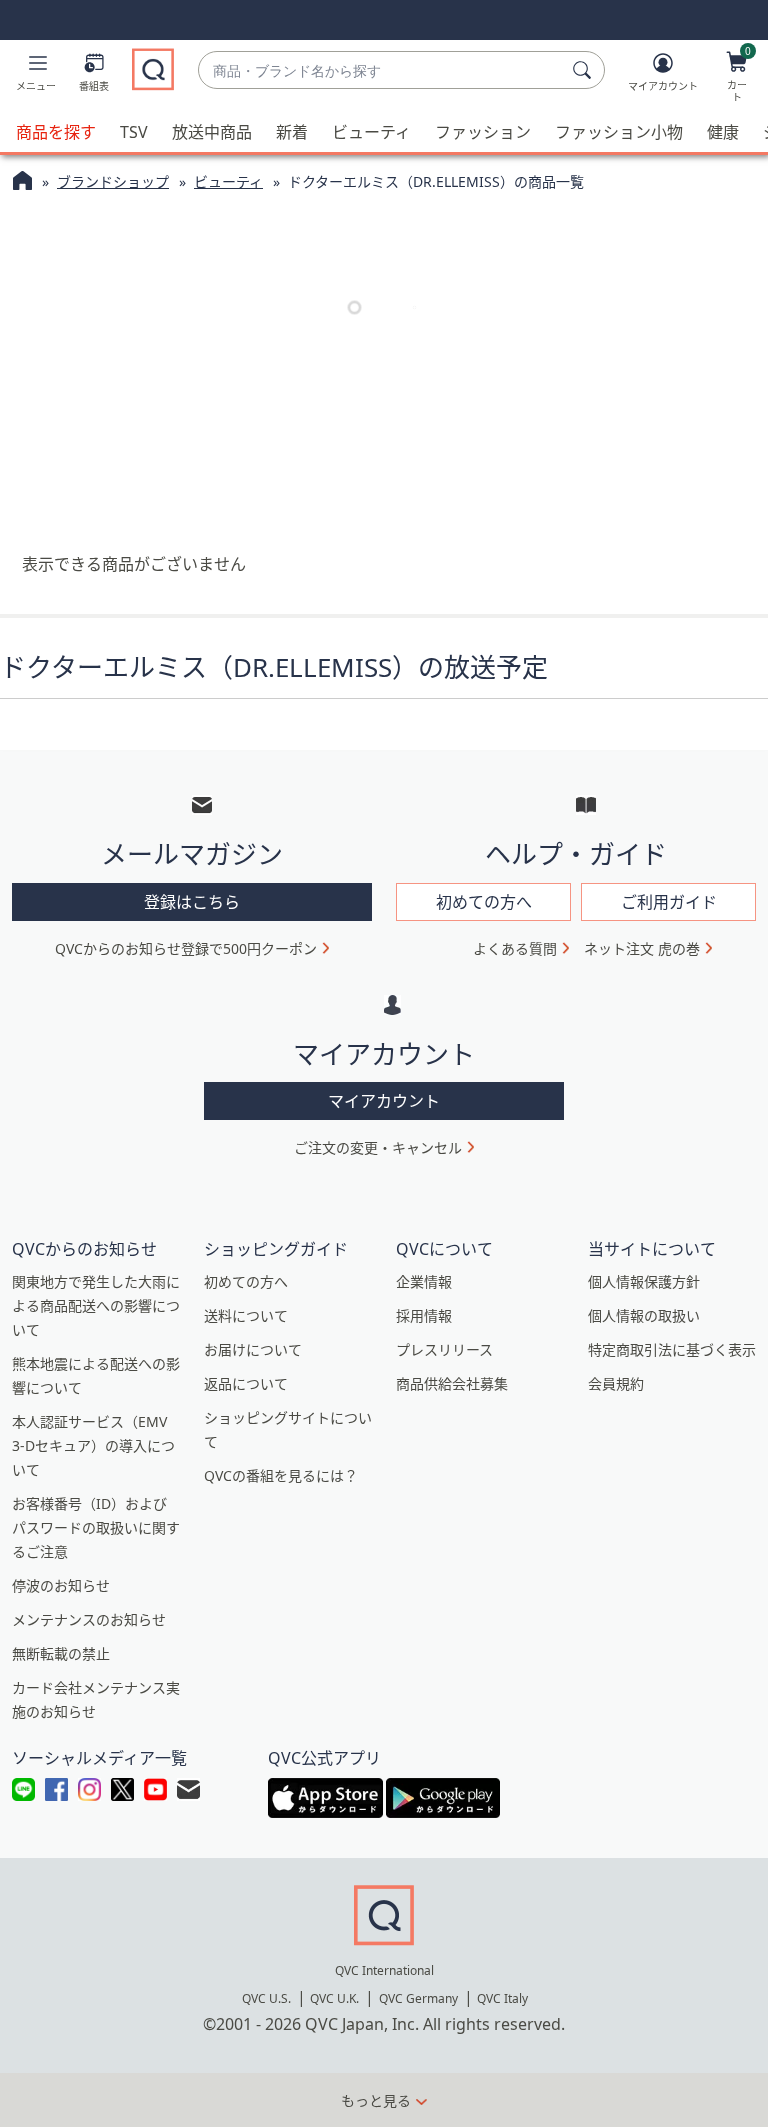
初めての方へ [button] (484, 902)
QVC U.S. (266, 1998)
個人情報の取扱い (644, 1315)
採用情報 (424, 1315)
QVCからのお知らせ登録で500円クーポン (186, 948)
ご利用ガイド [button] (669, 902)
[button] (36, 76)
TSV (134, 132)
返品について (246, 1383)
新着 (292, 132)
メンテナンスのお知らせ (89, 1619)
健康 (723, 132)
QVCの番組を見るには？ (281, 1475)
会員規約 (616, 1383)
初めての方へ (246, 1281)
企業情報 (424, 1281)
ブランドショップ (113, 181)
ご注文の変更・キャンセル (378, 1147)
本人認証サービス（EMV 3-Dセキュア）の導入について (93, 1445)
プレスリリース (444, 1349)
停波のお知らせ (61, 1585)
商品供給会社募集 (452, 1383)
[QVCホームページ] (22, 183)
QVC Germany (418, 1998)
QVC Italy (502, 1998)
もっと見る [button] (376, 2100)
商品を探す (56, 132)
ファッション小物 (619, 132)
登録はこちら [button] (192, 902)
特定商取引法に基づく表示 (672, 1349)
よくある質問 (515, 948)
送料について (246, 1315)
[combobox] (381, 70)
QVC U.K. (334, 1998)
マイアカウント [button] (384, 1101)
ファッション (483, 132)
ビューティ (371, 132)
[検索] (585, 70)
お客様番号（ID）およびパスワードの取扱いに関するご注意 (96, 1527)
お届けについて (253, 1349)
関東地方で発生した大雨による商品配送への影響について (96, 1305)
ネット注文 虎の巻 (642, 948)
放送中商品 (212, 132)
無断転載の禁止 (61, 1653)
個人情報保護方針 (644, 1281)
